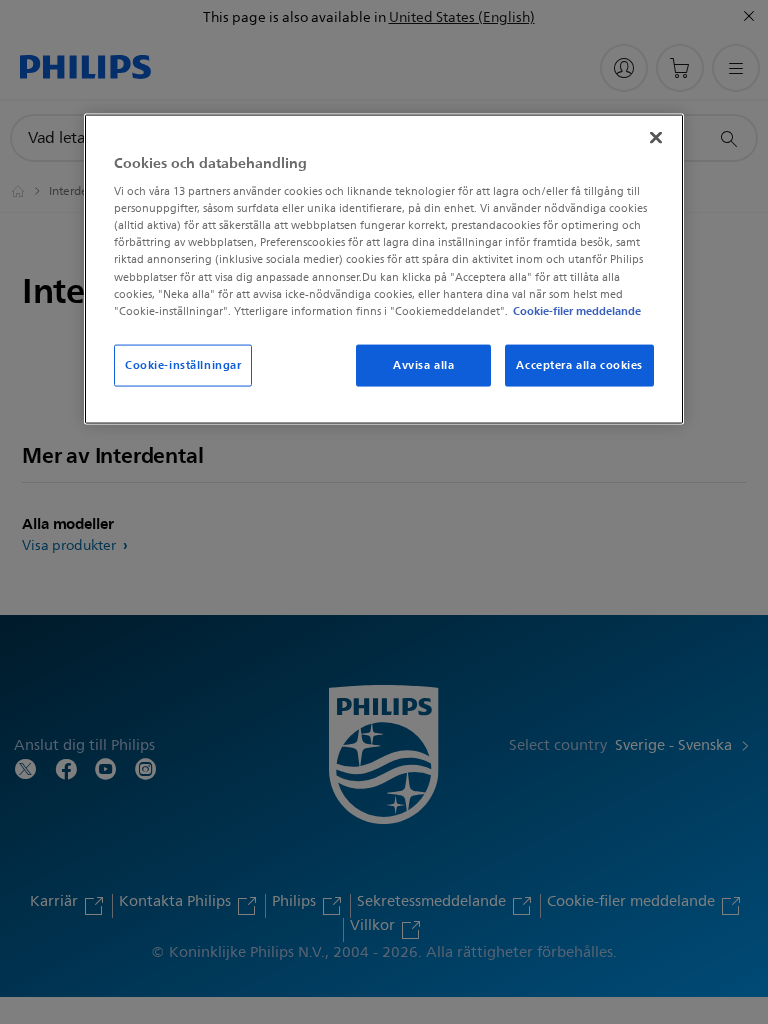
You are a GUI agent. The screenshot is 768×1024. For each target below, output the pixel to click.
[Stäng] (656, 137)
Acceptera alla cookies (579, 364)
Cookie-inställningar (183, 364)
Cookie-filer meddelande (577, 310)
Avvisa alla (423, 364)
